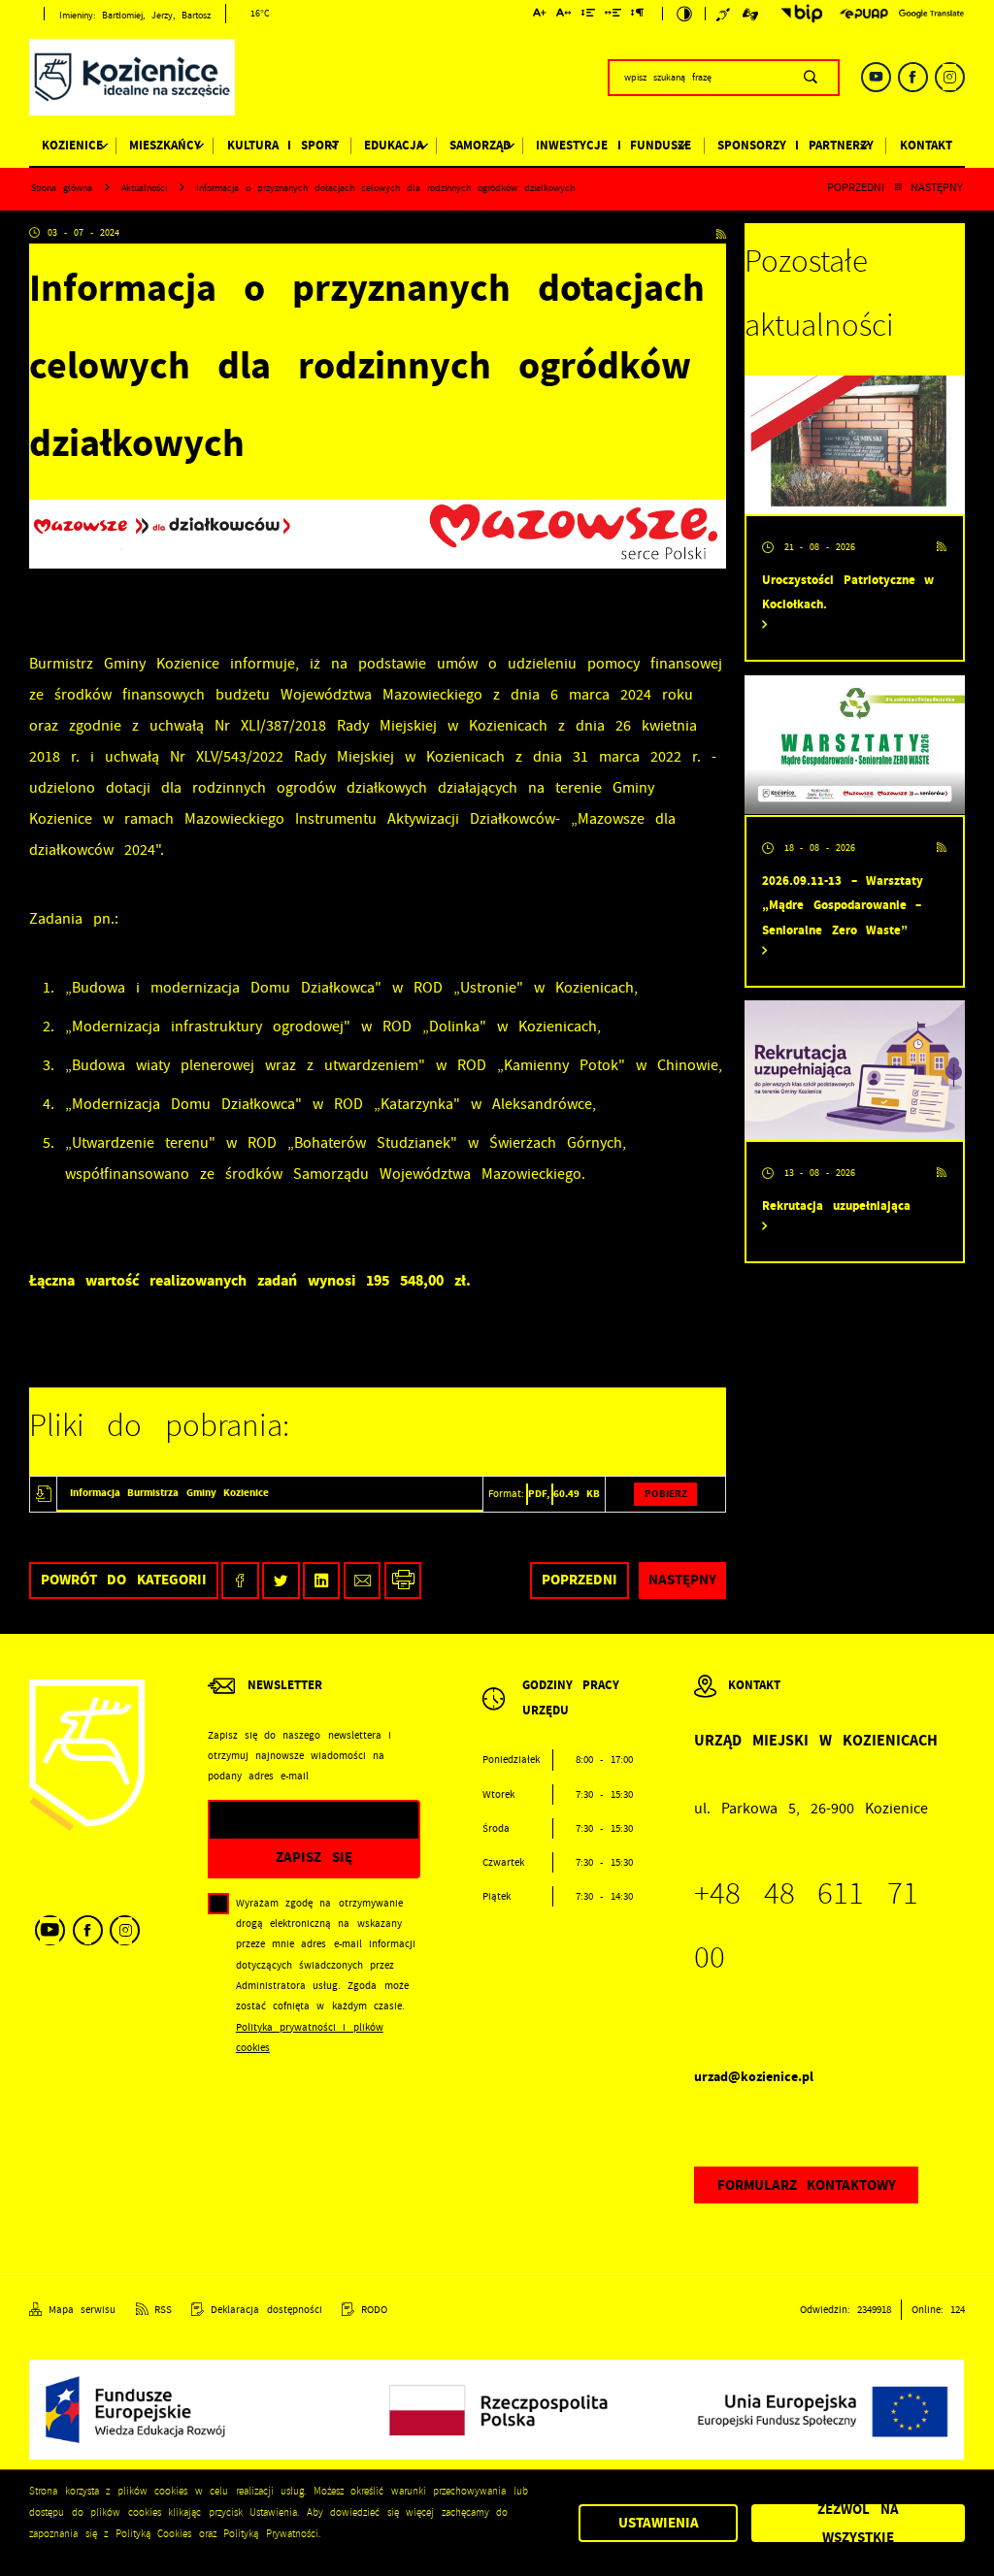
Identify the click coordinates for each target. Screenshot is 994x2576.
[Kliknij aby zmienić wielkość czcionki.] (540, 15)
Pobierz (666, 1494)
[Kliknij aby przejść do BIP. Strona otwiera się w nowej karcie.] (798, 14)
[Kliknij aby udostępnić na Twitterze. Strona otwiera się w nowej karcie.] (281, 1581)
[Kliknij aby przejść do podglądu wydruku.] (403, 1581)
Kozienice (72, 145)
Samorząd (480, 145)
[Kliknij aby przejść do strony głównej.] (132, 81)
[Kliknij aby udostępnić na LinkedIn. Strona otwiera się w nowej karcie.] (322, 1581)
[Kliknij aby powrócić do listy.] (898, 188)
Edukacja (394, 145)
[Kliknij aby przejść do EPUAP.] (864, 14)
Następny (937, 188)
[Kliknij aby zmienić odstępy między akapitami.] (638, 15)
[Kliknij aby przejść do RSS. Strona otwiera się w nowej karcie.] (721, 233)
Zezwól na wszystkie (858, 2523)
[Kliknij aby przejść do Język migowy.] (751, 14)
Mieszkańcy (165, 145)
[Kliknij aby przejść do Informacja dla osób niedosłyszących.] (725, 14)
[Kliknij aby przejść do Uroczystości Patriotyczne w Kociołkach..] (855, 445)
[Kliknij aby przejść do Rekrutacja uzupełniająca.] (855, 1070)
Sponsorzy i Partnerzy (795, 145)
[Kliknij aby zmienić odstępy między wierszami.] (588, 15)
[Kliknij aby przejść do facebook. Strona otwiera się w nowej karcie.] (913, 77)
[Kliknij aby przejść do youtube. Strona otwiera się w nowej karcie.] (876, 77)
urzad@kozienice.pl (754, 2077)
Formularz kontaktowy (807, 2185)
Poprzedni (856, 188)
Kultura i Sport (283, 145)
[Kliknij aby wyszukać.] (810, 78)
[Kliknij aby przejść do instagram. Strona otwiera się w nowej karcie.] (950, 77)
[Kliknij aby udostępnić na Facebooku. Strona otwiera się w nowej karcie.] (240, 1581)
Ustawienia (659, 2523)
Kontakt (926, 145)
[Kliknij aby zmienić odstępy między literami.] (564, 15)
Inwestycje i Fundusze (613, 145)
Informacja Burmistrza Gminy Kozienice (169, 1493)
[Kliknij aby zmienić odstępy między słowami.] (613, 15)
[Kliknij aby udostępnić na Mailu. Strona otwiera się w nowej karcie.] (363, 1581)
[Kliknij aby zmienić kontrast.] (684, 14)
